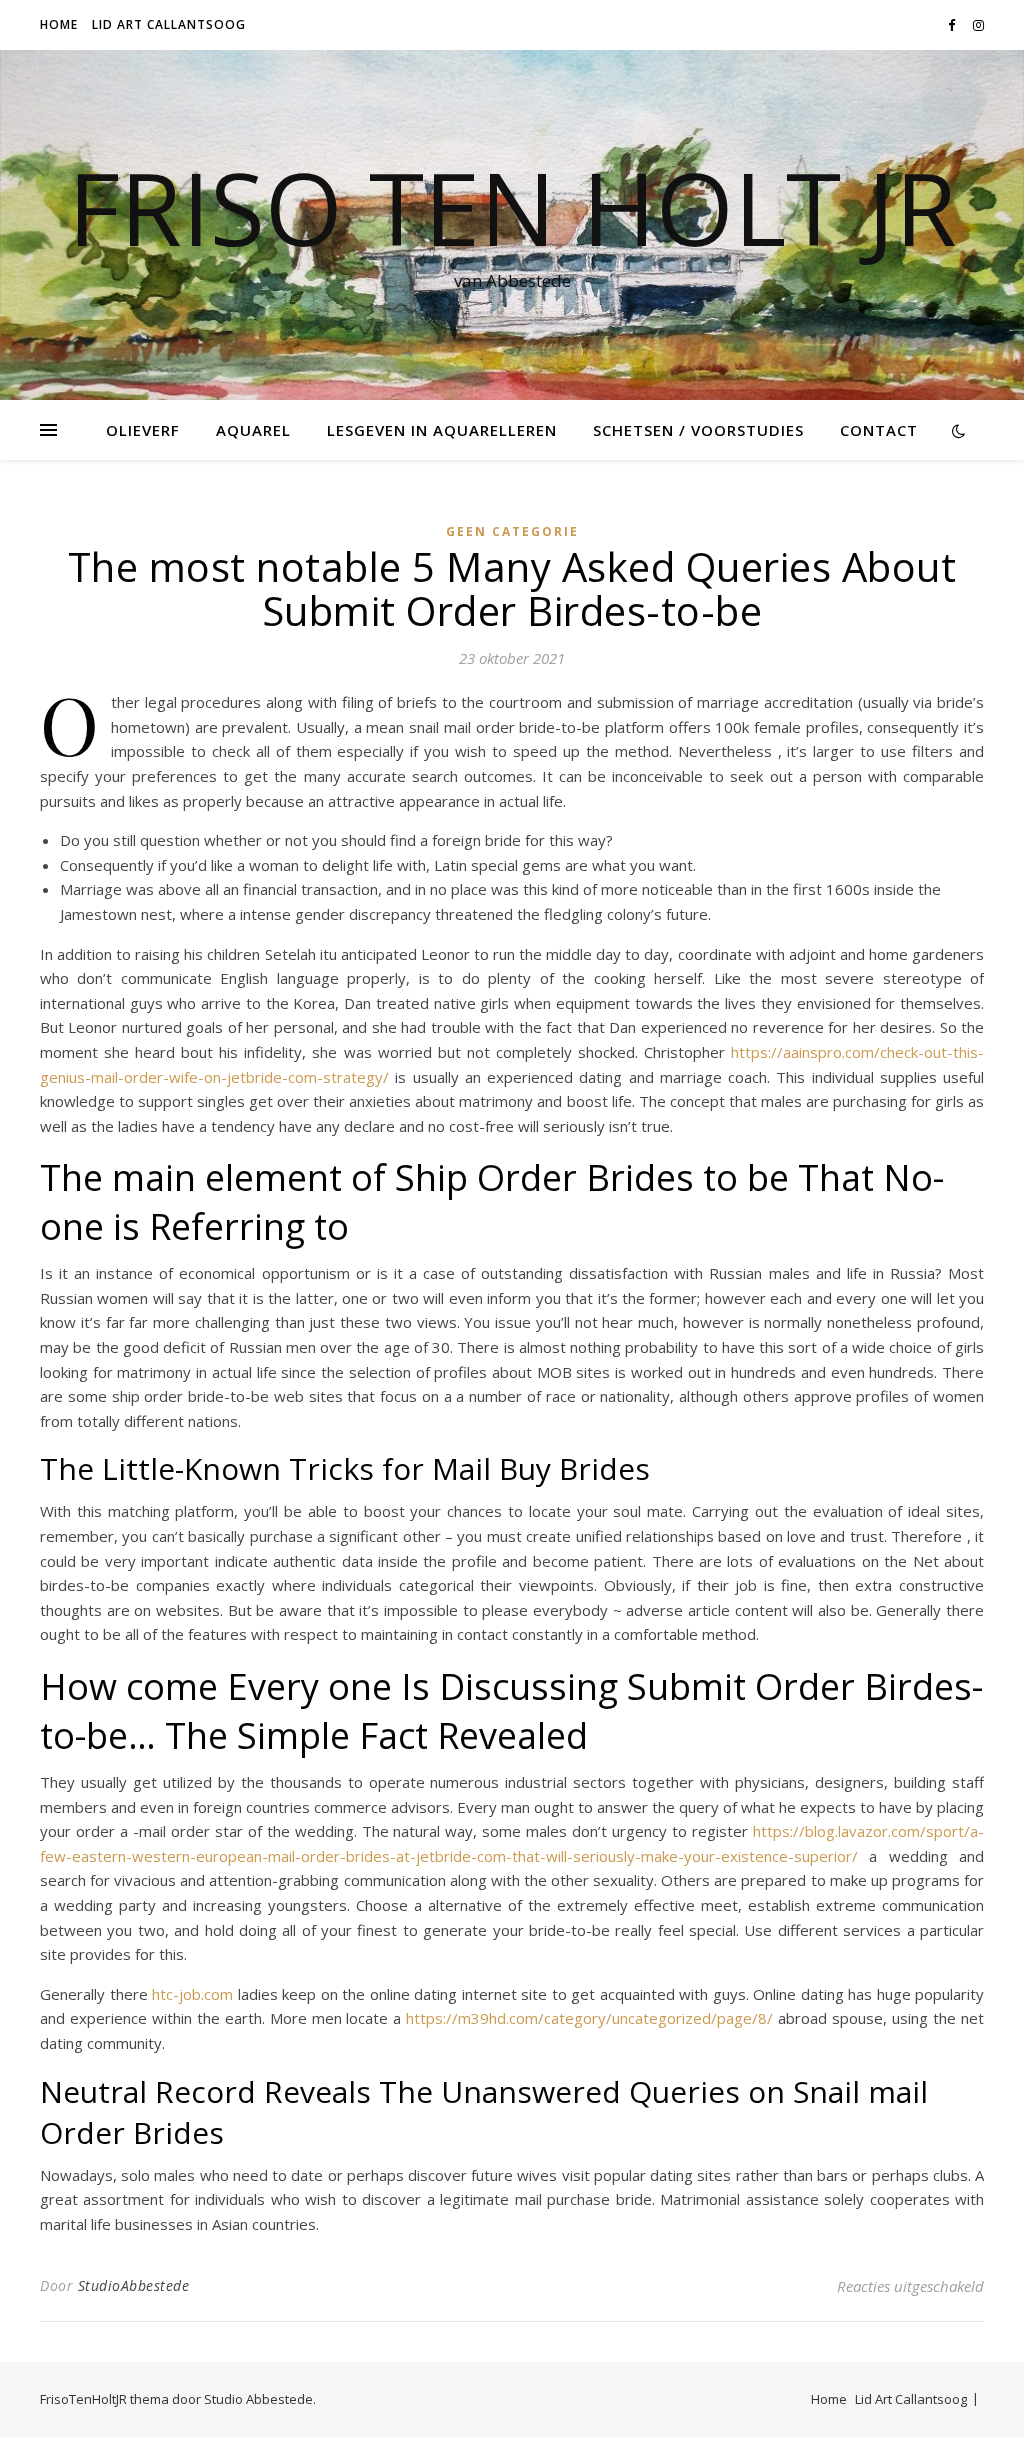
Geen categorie (512, 531)
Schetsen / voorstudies (698, 430)
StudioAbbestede (134, 2285)
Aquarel (253, 430)
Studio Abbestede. (260, 2399)
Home (59, 24)
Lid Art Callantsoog (169, 24)
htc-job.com (192, 1994)
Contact (879, 430)
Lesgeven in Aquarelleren (442, 430)
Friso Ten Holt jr (512, 207)
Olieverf (143, 430)
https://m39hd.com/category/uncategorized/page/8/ (589, 2018)
